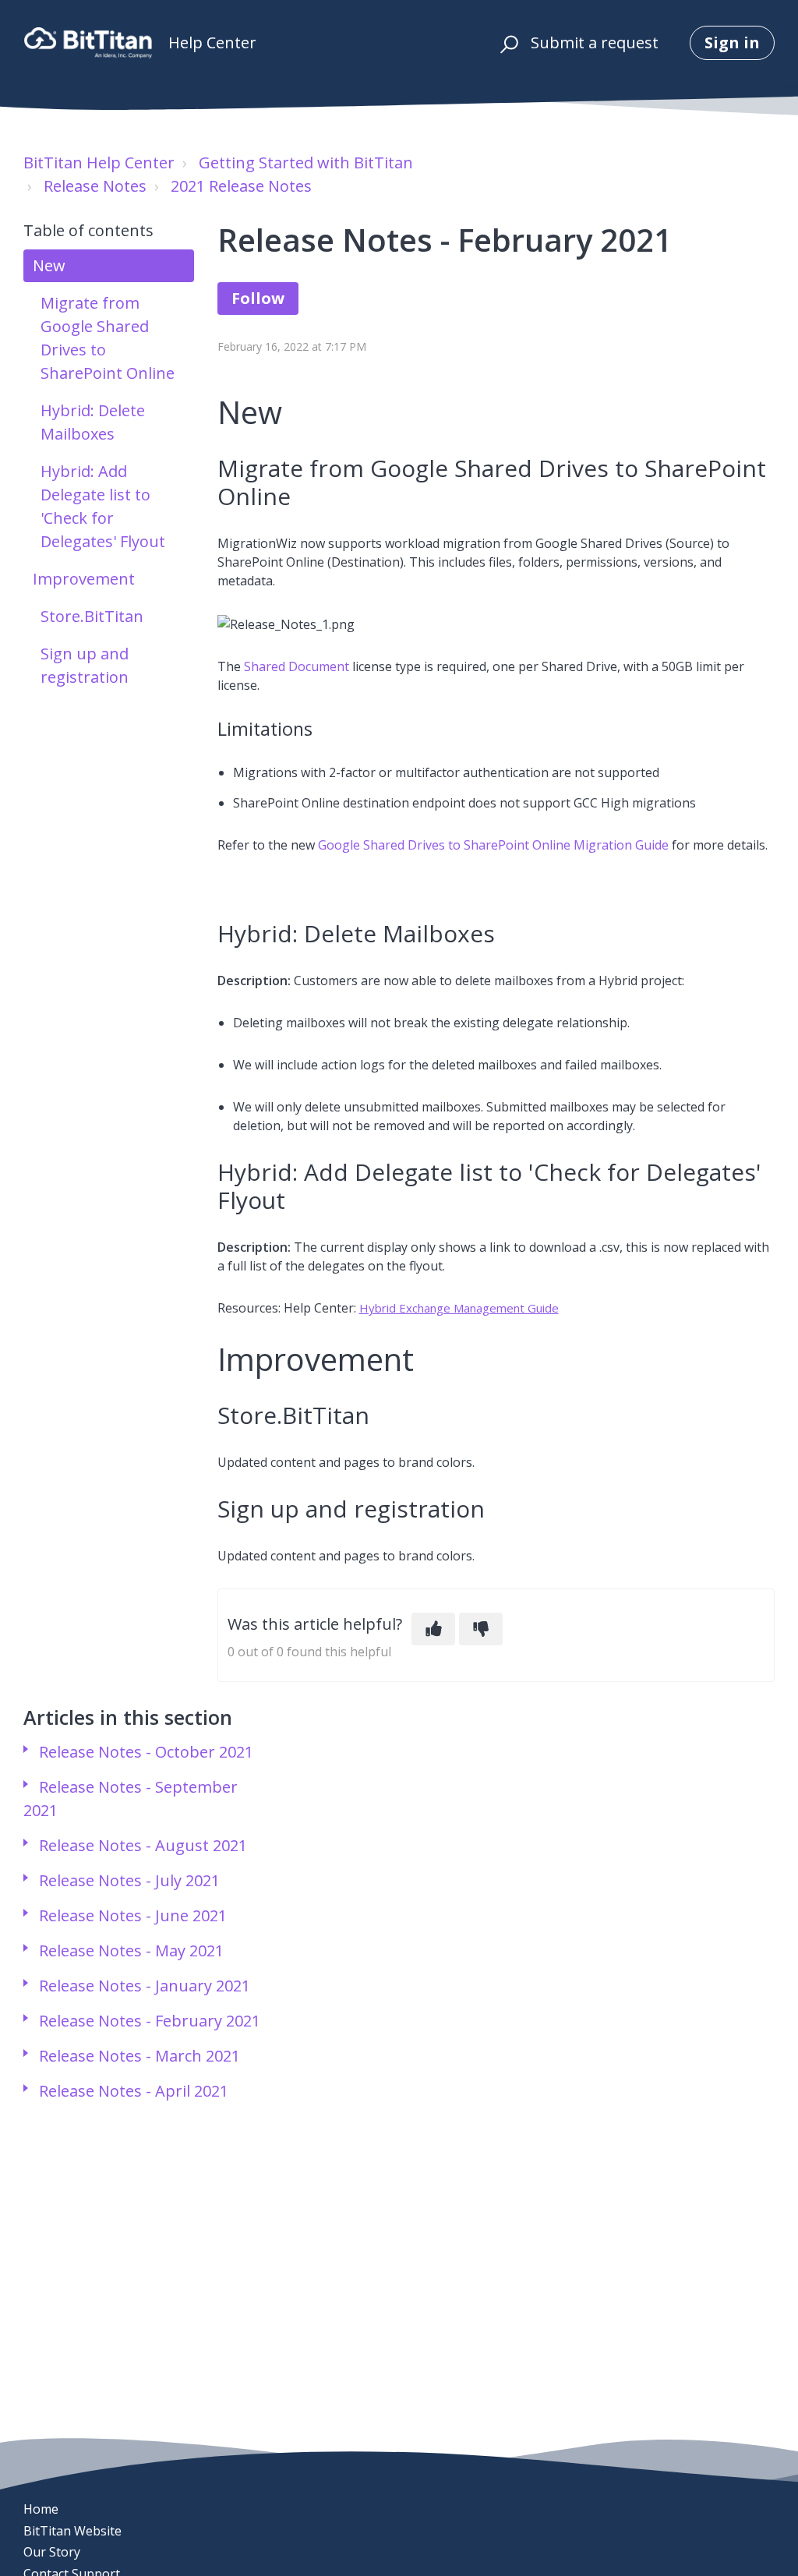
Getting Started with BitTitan (306, 163)
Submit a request (595, 42)
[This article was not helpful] (481, 1629)
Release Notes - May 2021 (131, 1951)
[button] (507, 43)
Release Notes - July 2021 (129, 1880)
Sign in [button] (732, 42)
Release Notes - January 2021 (145, 1986)
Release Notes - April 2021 (134, 2091)
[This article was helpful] (433, 1629)
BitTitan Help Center (99, 163)
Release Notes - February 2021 (150, 2021)
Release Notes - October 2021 (146, 1752)
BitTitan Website (72, 2531)
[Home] (88, 43)
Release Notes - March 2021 (139, 2056)
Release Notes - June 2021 (133, 1915)
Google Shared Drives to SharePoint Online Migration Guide (493, 845)
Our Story (52, 2552)
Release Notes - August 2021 (143, 1845)
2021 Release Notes (241, 186)
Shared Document (297, 666)
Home (41, 2509)
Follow (258, 298)
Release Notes (95, 186)
